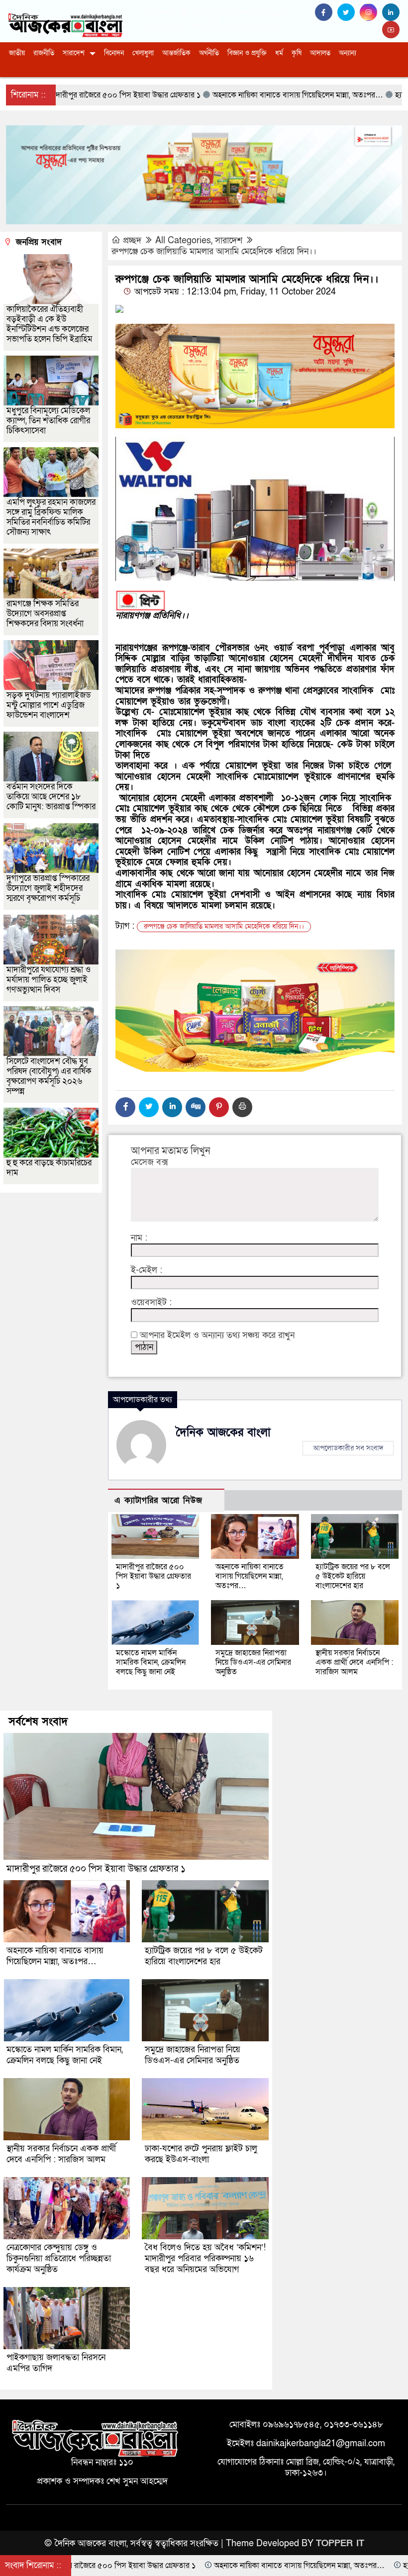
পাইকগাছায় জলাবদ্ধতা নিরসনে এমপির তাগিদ (56, 2363)
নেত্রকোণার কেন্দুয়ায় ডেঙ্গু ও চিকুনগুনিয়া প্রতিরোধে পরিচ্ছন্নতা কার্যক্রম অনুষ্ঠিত (59, 2258)
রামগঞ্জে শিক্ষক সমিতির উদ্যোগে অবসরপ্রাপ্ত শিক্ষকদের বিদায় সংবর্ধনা (45, 614)
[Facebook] (125, 1107)
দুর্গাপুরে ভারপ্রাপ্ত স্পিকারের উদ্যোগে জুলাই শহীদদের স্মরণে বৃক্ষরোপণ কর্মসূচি (48, 888)
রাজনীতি (44, 53)
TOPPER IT (340, 2543)
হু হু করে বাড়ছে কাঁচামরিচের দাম (49, 1168)
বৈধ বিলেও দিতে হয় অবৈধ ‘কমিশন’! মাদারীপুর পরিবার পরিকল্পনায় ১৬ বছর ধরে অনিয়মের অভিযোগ (205, 2258)
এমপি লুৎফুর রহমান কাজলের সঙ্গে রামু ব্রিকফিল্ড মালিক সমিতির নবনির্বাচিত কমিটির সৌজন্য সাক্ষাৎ (51, 517)
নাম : (139, 1238)
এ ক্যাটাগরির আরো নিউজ (158, 1500)
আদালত (320, 53)
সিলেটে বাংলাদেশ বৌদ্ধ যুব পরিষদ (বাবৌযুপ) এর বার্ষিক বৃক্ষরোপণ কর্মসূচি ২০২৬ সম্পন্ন (49, 1076)
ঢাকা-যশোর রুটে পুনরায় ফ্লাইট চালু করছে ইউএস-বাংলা (201, 2154)
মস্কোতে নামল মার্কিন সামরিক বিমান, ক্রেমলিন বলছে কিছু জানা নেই (151, 1662)
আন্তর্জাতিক (176, 53)
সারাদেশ (74, 53)
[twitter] (349, 13)
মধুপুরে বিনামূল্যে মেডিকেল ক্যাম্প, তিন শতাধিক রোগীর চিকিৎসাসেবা (48, 421)
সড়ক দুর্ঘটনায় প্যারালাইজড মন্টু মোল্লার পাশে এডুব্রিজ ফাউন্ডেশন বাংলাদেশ (49, 705)
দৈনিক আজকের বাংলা (223, 1432)
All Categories (183, 240)
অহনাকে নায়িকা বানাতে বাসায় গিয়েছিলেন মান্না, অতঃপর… (250, 1576)
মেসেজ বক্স (150, 1162)
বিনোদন (114, 53)
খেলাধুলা (143, 53)
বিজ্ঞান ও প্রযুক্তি (247, 53)
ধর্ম (279, 53)
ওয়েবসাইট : (151, 1303)
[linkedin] (392, 13)
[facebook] (326, 13)
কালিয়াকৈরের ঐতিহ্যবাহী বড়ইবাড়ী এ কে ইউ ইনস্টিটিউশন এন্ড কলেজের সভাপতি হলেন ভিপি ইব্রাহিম (50, 324)
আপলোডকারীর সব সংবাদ (348, 1448)
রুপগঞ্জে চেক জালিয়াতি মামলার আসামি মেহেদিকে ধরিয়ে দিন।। (214, 251)
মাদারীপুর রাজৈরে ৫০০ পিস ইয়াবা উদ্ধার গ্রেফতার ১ (153, 1576)
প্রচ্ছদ (132, 240)
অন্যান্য (348, 53)
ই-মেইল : (147, 1270)
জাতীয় (17, 53)
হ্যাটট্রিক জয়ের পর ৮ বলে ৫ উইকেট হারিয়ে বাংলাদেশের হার (353, 1576)
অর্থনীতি (209, 53)
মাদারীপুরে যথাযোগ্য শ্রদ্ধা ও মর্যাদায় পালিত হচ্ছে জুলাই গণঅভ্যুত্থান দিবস (49, 980)
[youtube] (392, 30)
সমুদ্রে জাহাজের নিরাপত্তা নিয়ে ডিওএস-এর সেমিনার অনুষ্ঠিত (253, 1662)
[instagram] (371, 13)
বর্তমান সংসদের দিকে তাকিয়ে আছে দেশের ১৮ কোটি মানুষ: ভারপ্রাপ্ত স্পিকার (51, 797)
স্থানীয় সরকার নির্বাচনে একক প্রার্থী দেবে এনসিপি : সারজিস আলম (354, 1662)
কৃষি (297, 53)
